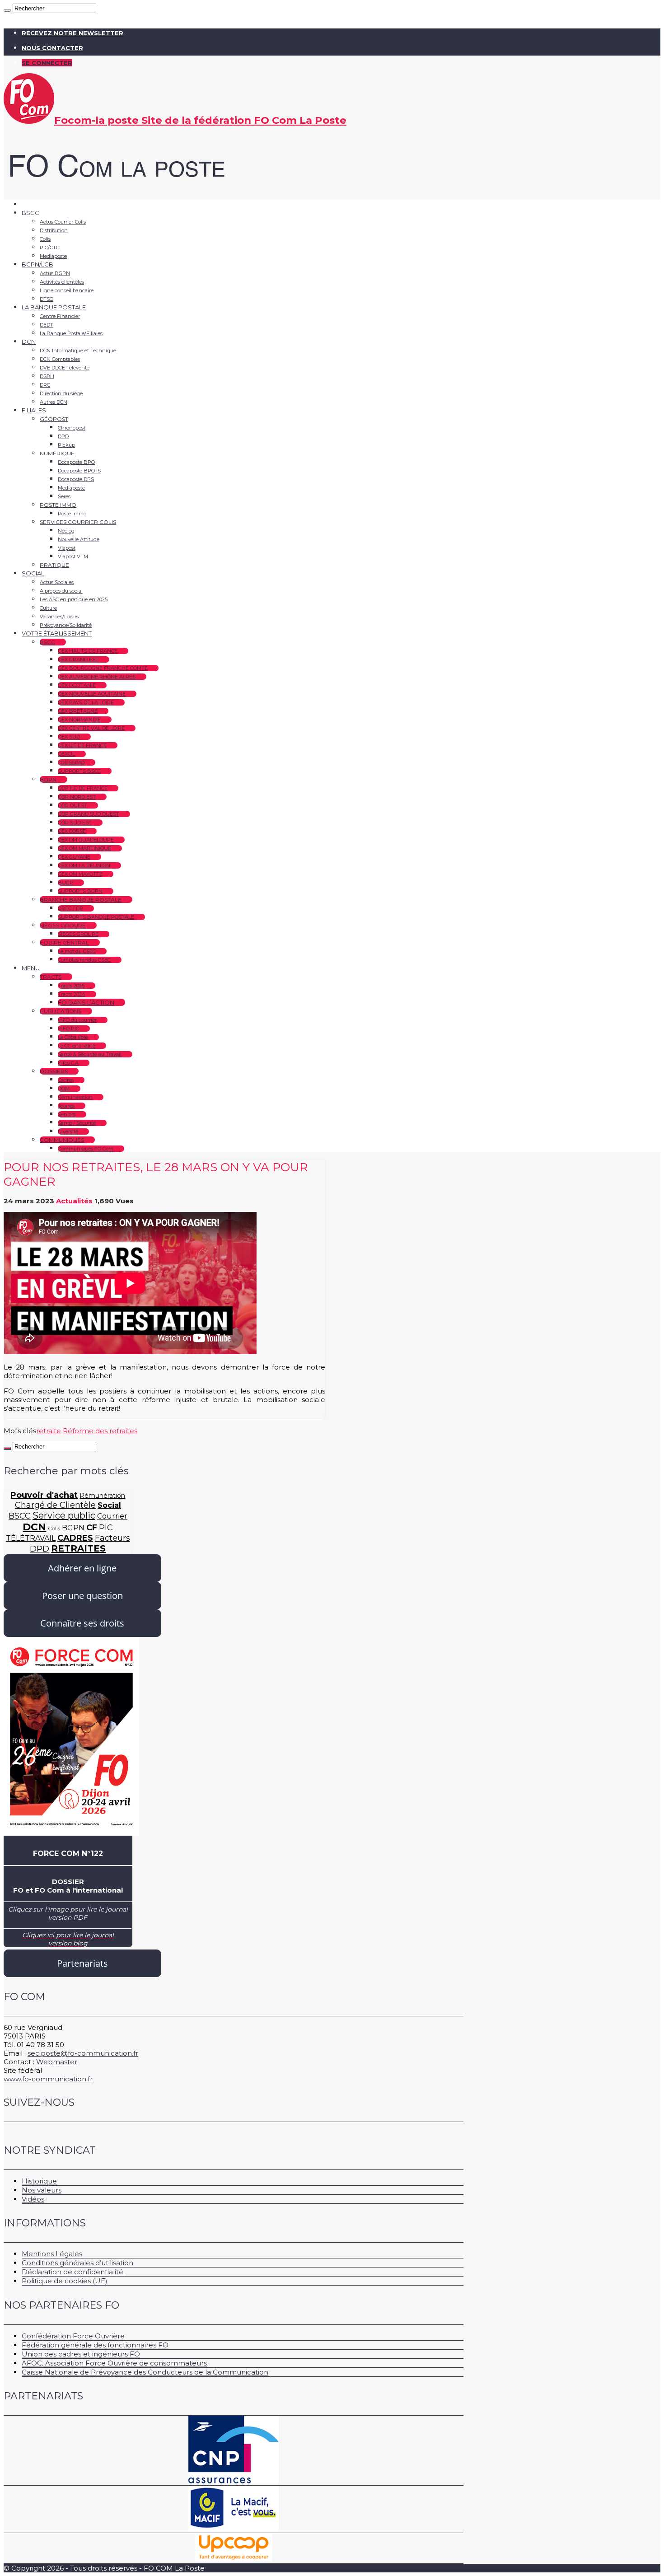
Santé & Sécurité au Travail (90, 1054)
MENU (31, 968)
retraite (49, 1431)
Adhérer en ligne (82, 1568)
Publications (61, 1011)
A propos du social (61, 591)
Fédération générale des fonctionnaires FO (95, 2345)
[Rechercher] (7, 10)
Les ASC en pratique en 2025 (74, 599)
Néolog (66, 531)
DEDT (47, 325)
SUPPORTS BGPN (80, 891)
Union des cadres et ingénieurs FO (81, 2354)
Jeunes (66, 1106)
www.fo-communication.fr (48, 2079)
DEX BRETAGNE (78, 711)
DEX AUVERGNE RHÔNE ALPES (97, 677)
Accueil (33, 204)
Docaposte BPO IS (79, 471)
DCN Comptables (60, 359)
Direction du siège (61, 393)
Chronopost (72, 428)
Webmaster (57, 2062)
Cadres (66, 1080)
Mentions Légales (52, 2254)
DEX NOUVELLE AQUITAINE (92, 694)
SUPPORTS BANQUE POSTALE (96, 917)
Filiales (34, 410)
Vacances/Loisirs (59, 617)
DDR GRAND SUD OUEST (89, 814)
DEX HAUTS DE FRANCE (88, 651)
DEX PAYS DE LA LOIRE (86, 702)
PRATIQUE (54, 565)
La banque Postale (54, 307)
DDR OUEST (72, 805)
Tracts (51, 977)
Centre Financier (60, 316)
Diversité (68, 1131)
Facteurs (112, 1538)
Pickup (66, 445)
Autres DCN (54, 402)
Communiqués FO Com (86, 1149)
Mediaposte (53, 256)
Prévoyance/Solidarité (66, 625)
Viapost (67, 548)
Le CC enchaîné (77, 1046)
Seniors (67, 1114)
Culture (48, 608)
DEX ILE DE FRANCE (82, 745)
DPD (63, 436)
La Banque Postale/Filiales (71, 333)
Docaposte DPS (76, 479)
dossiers (54, 1071)
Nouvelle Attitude (79, 539)
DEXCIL (66, 754)
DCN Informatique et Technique (78, 351)
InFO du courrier (77, 1020)
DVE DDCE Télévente (65, 368)
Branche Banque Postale (81, 900)
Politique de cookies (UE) (65, 2281)
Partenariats (82, 1963)
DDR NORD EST (77, 797)
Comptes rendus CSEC (84, 960)
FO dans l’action (86, 1002)
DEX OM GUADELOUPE (86, 840)
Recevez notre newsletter (72, 33)
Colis (45, 239)
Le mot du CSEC (77, 951)
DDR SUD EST (75, 823)
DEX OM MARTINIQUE (84, 848)
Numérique (57, 453)
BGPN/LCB (37, 264)
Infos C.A (68, 1063)
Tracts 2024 (72, 994)
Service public (64, 1515)
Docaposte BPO (76, 462)
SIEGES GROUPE (78, 934)
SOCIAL (33, 573)
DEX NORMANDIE (79, 720)
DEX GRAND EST (78, 659)
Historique (39, 2181)
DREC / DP (70, 908)
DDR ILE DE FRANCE (83, 788)
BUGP (65, 883)
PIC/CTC (49, 248)
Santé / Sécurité (77, 1123)
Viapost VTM (73, 556)
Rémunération (75, 1097)
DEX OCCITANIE (77, 685)
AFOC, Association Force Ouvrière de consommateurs (114, 2363)
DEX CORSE (72, 831)
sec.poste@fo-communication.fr (83, 2053)
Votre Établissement (57, 633)
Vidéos (33, 2199)
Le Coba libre (73, 1037)
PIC (106, 1528)
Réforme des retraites (100, 1431)
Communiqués (62, 1140)
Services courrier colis (78, 522)
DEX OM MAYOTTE (80, 874)
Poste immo (58, 505)
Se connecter (47, 63)
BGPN (48, 779)
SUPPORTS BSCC (79, 771)
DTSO (47, 299)
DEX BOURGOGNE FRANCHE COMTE (103, 668)
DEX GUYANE (74, 857)
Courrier (112, 1516)
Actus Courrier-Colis (63, 222)
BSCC (47, 642)
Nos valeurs (42, 2190)
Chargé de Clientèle (55, 1505)
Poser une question (82, 1596)
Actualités (74, 1201)
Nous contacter (52, 48)
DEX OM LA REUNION (84, 865)
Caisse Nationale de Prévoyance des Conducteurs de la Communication (145, 2372)
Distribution (54, 230)
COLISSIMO (71, 762)
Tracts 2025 (71, 986)
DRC (45, 385)
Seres (64, 496)
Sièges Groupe (63, 925)
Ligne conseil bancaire (67, 290)
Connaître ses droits (82, 1623)
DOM (64, 1089)
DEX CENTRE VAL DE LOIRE (91, 728)
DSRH (47, 376)
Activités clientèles (62, 282)
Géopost (54, 419)
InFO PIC (68, 1029)
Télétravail (31, 1538)
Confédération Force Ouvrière (73, 2336)
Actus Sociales (57, 582)
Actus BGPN (55, 273)
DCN (29, 341)
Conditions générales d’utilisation (77, 2263)
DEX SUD (69, 737)
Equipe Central (64, 942)
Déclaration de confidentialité (72, 2272)
